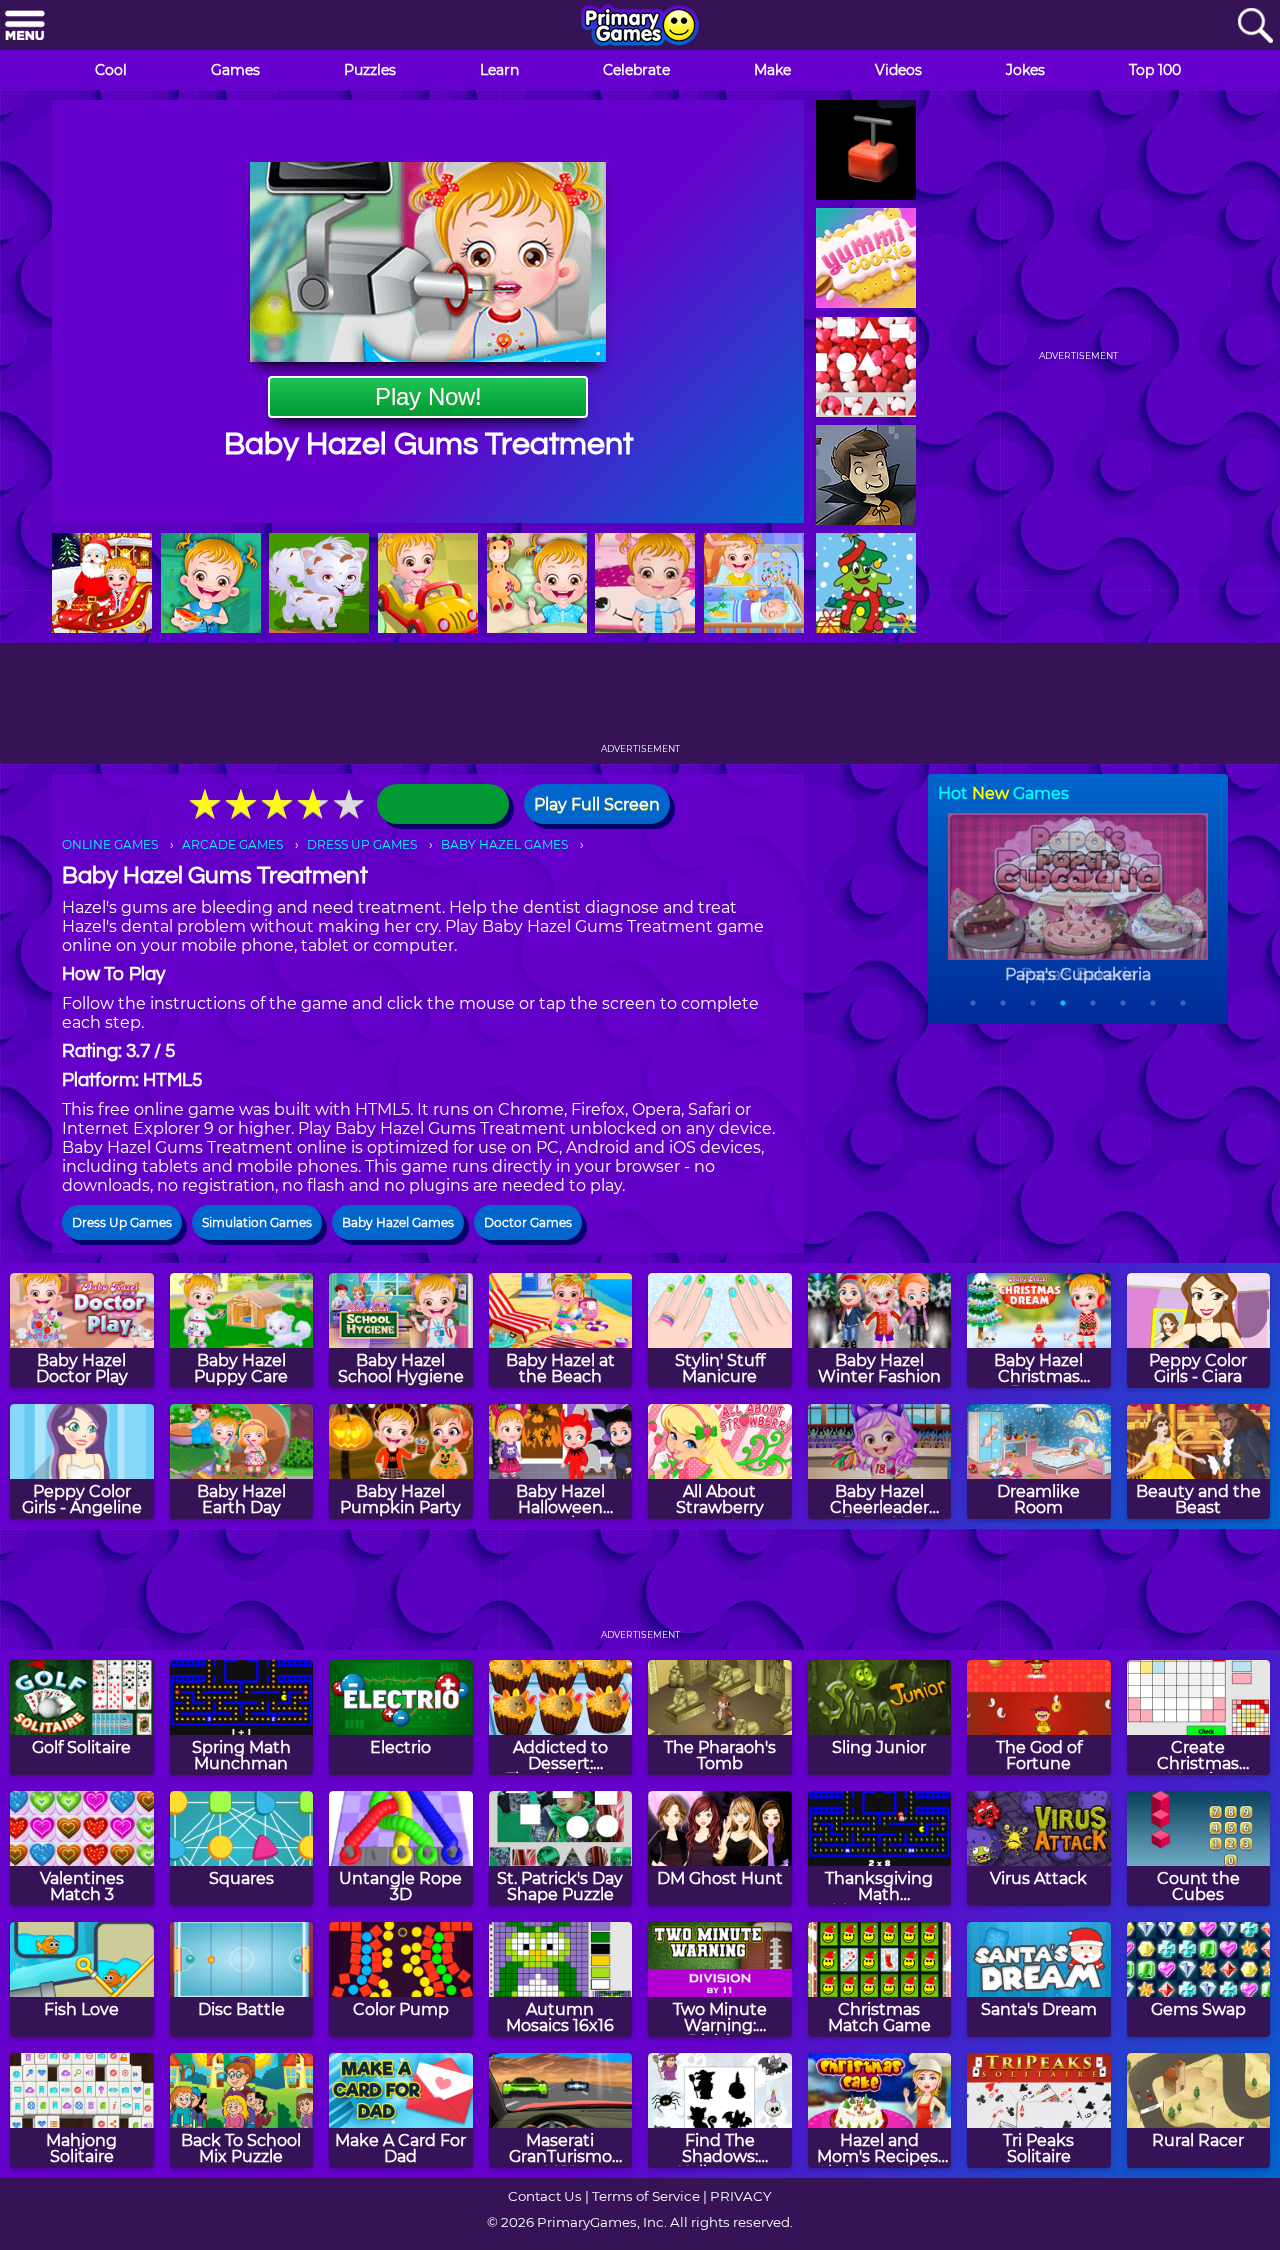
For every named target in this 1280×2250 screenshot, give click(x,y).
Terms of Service (646, 2196)
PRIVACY (740, 2196)
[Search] (1255, 26)
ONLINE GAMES (110, 844)
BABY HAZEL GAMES (504, 844)
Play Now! (428, 396)
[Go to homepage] (640, 27)
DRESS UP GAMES (362, 844)
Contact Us (545, 2196)
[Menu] (25, 26)
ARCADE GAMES (232, 844)
